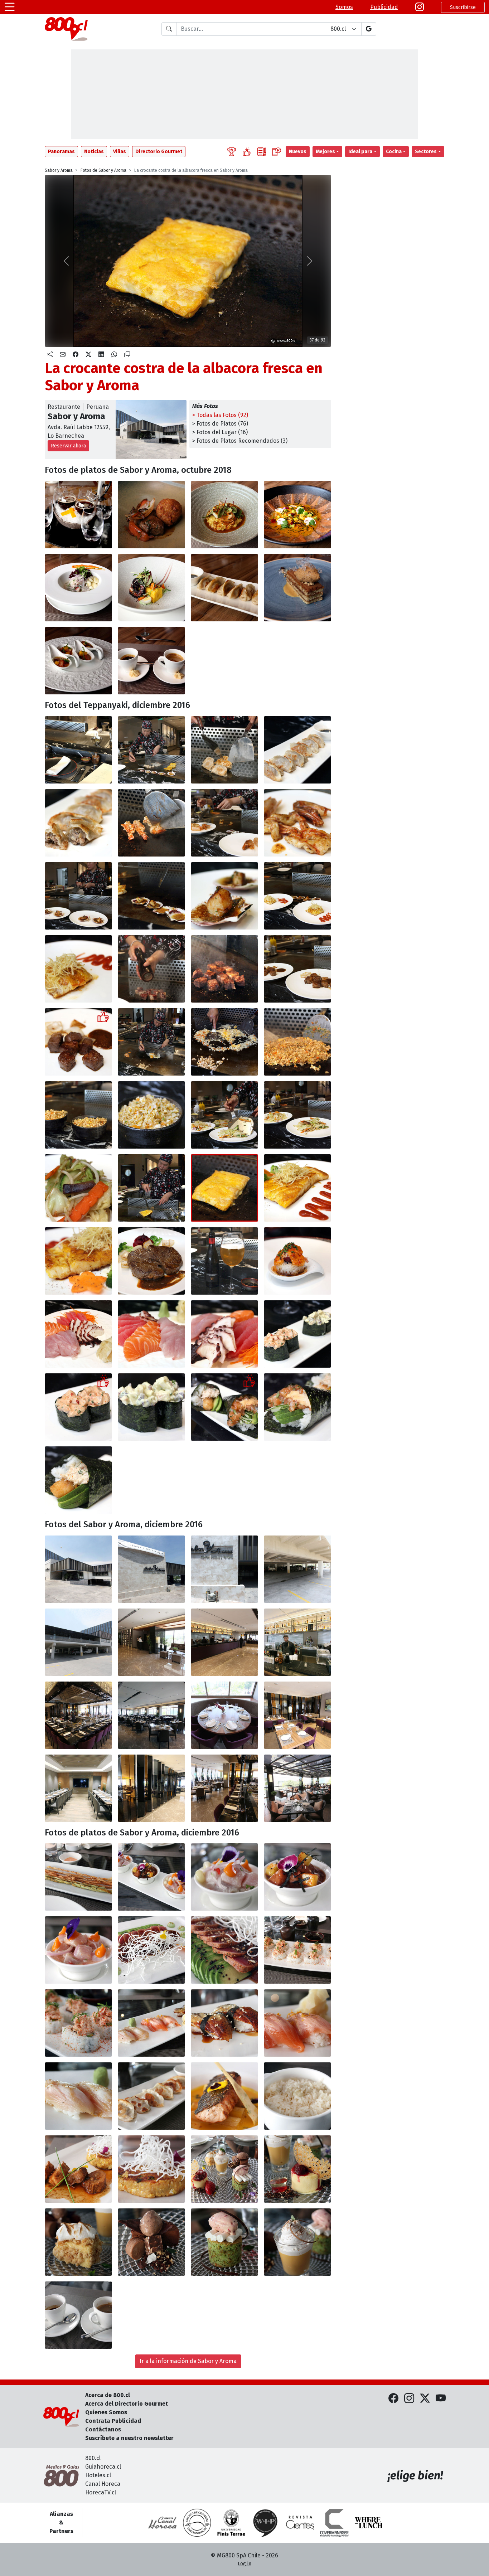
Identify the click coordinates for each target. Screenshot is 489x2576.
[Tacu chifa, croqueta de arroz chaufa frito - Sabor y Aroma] (151, 2169)
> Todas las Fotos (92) (220, 415)
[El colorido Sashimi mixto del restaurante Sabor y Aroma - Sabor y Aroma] (78, 1334)
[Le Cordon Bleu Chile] (231, 2523)
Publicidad (384, 7)
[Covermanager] (334, 2523)
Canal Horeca (103, 2484)
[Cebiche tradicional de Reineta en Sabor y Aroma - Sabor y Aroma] (224, 1877)
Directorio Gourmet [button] (159, 152)
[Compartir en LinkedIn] (101, 355)
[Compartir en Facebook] (76, 355)
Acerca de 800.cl (108, 2395)
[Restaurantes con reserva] (277, 152)
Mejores (325, 152)
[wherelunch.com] (369, 2523)
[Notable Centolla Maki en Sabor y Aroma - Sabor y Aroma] (297, 1950)
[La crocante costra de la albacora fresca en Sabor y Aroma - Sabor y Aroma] (224, 1188)
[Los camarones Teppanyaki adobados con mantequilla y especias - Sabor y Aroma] (297, 823)
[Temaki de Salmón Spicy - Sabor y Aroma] (224, 1407)
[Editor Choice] (232, 152)
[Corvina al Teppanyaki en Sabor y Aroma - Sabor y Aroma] (297, 896)
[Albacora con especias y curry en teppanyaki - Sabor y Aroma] (151, 1188)
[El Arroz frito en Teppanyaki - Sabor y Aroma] (297, 1042)
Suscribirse (463, 7)
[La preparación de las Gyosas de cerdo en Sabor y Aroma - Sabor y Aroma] (224, 750)
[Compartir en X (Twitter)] (88, 355)
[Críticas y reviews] (262, 152)
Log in (245, 2564)
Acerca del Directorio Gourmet (127, 2404)
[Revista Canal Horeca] (163, 2523)
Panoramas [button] (61, 152)
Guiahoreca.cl (103, 2467)
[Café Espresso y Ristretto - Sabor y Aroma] (78, 2315)
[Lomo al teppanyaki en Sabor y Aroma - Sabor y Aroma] (151, 1261)
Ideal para (360, 152)
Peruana (98, 407)
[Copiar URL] (127, 355)
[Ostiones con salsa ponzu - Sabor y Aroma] (78, 896)
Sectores (426, 152)
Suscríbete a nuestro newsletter (129, 2438)
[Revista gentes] (300, 2523)
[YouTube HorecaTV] (441, 2398)
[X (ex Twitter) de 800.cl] (425, 2398)
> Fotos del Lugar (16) (220, 432)
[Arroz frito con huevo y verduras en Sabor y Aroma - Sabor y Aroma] (224, 1042)
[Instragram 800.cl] (420, 7)
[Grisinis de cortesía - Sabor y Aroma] (78, 1877)
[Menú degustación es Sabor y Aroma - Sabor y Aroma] (78, 515)
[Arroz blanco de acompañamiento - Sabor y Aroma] (297, 2096)
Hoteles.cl (98, 2475)
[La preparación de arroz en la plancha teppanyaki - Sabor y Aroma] (151, 1042)
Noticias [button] (94, 152)
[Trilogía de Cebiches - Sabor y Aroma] (151, 1877)
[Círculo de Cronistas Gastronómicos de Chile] (197, 2523)
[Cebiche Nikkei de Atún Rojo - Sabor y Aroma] (297, 1877)
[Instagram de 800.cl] (409, 2398)
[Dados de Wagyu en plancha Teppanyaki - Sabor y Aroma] (151, 969)
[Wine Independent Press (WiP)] (266, 2523)
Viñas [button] (120, 152)
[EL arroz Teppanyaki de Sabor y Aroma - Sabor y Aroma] (151, 1115)
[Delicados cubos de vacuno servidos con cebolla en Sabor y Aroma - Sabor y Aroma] (297, 969)
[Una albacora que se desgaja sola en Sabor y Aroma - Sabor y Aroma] (297, 1188)
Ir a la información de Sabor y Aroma (188, 2361)
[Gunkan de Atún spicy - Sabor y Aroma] (297, 1334)
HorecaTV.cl (101, 2492)
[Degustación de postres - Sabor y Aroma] (224, 2169)
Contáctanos (103, 2429)
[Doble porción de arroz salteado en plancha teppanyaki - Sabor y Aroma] (78, 1115)
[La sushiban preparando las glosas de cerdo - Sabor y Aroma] (151, 750)
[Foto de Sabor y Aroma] (151, 515)
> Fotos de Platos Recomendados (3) (240, 441)
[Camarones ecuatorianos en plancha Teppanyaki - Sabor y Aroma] (151, 823)
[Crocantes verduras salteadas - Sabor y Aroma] (224, 1115)
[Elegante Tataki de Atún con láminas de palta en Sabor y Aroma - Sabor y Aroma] (151, 1950)
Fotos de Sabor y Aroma (103, 170)
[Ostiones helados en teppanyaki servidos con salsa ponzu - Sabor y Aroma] (151, 896)
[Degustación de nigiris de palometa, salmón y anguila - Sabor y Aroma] (151, 2023)
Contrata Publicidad (113, 2421)
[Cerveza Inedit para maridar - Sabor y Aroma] (224, 1261)
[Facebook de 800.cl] (393, 2398)
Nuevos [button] (298, 152)
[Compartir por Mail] (63, 355)
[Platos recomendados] (247, 152)
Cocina (394, 152)
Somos (344, 7)
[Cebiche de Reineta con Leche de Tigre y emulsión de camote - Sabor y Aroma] (78, 1950)
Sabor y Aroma (59, 170)
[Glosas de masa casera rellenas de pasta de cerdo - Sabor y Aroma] (151, 2096)
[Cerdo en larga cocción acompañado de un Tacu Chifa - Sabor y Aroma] (78, 2169)
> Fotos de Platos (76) (220, 424)
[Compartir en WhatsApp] (114, 355)
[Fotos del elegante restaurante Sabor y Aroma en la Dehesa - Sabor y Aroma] (78, 1569)
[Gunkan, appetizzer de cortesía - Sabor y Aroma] (297, 1261)
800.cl (93, 2458)
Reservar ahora (68, 446)
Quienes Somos (106, 2412)
